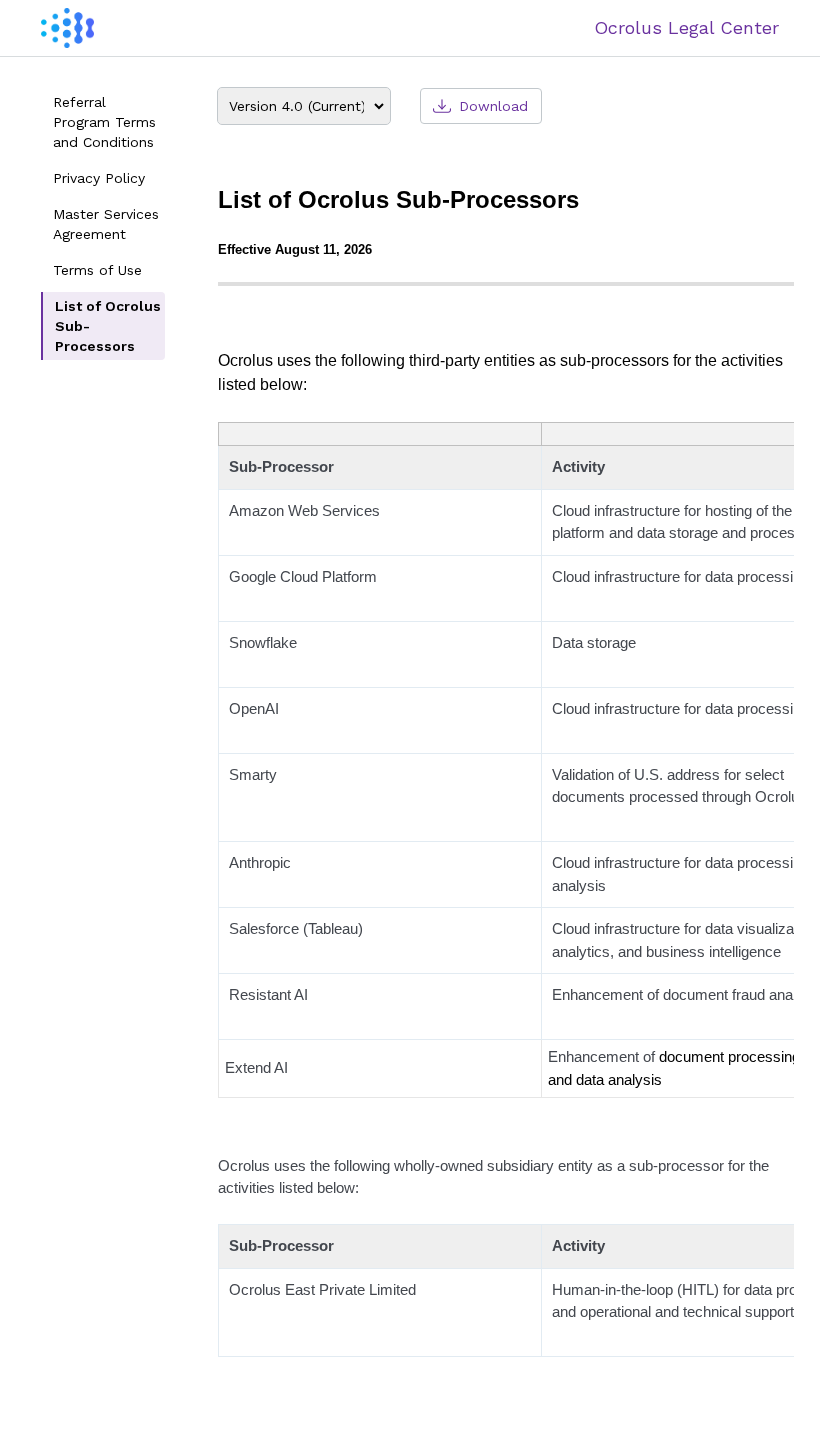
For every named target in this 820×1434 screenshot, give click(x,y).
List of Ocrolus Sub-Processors (108, 326)
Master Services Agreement (106, 224)
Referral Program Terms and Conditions (104, 122)
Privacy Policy (99, 178)
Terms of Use (97, 270)
